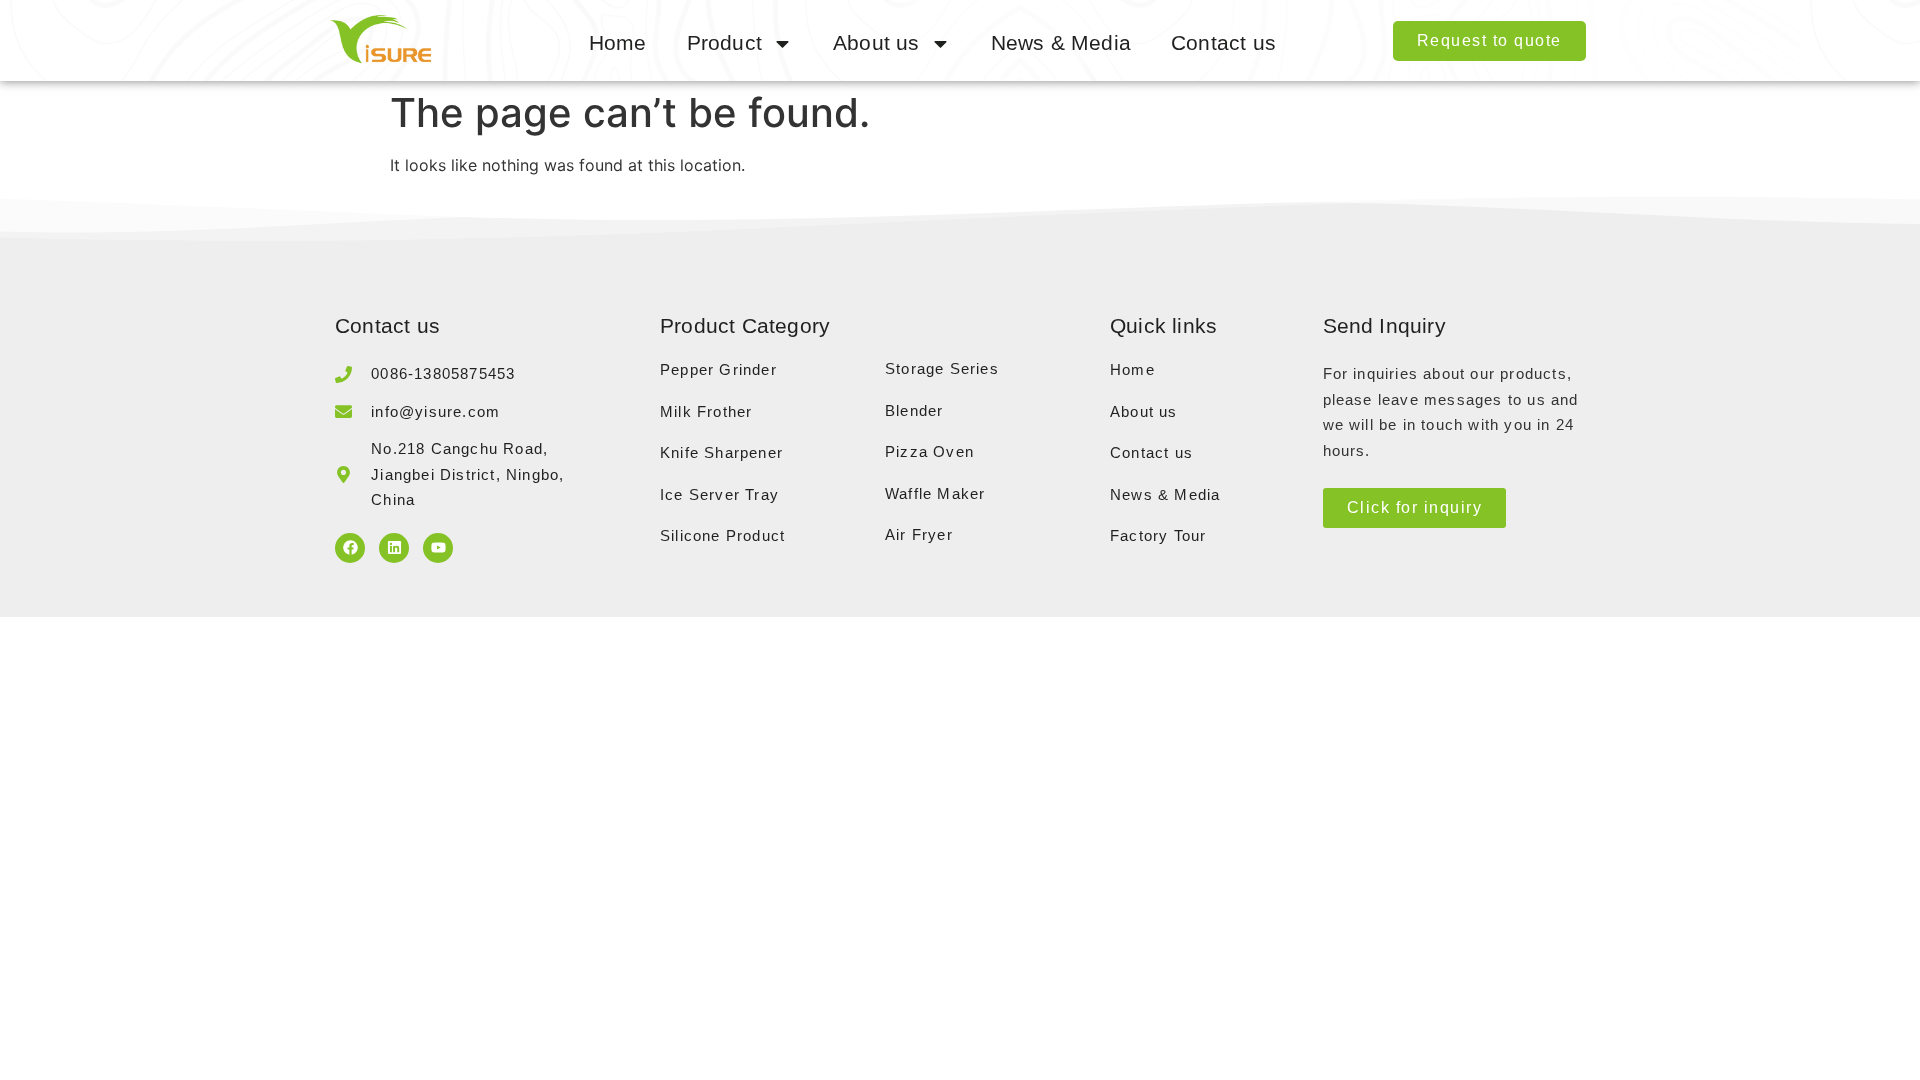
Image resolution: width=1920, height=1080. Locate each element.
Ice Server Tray (719, 494)
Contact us (1223, 42)
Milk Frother (706, 411)
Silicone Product (722, 535)
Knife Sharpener (721, 452)
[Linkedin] (394, 548)
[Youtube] (438, 548)
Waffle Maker (935, 493)
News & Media (1061, 42)
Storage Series (942, 368)
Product (724, 42)
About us (876, 42)
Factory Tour (1158, 535)
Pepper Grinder (718, 369)
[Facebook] (350, 548)
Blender (914, 410)
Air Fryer (919, 534)
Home (618, 42)
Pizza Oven (929, 451)
